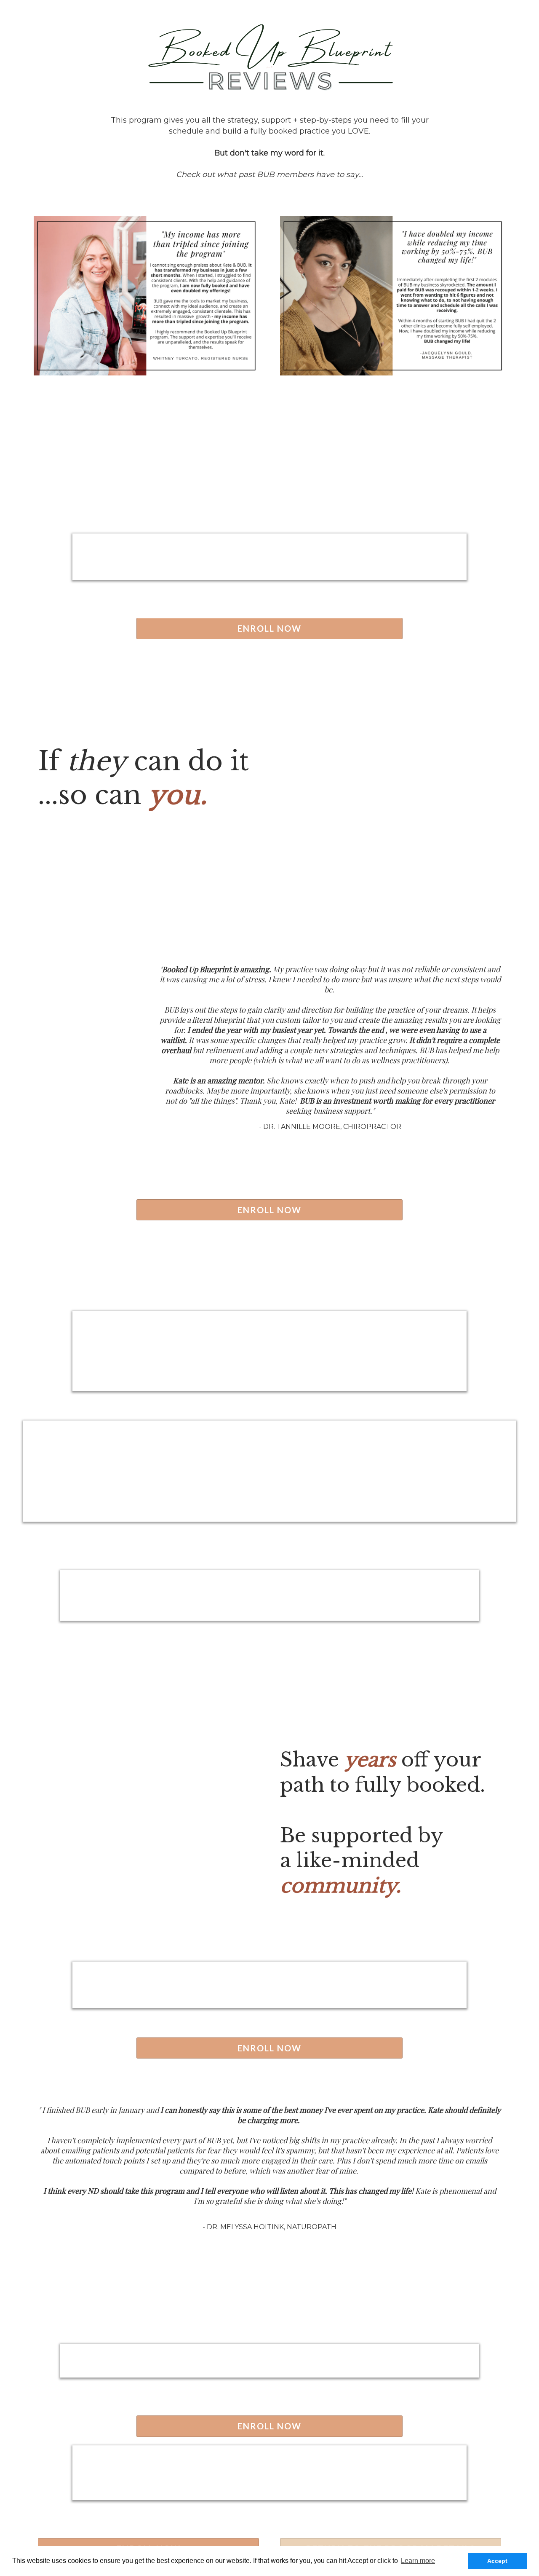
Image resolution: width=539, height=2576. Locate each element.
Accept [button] (497, 2561)
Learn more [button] (418, 2561)
